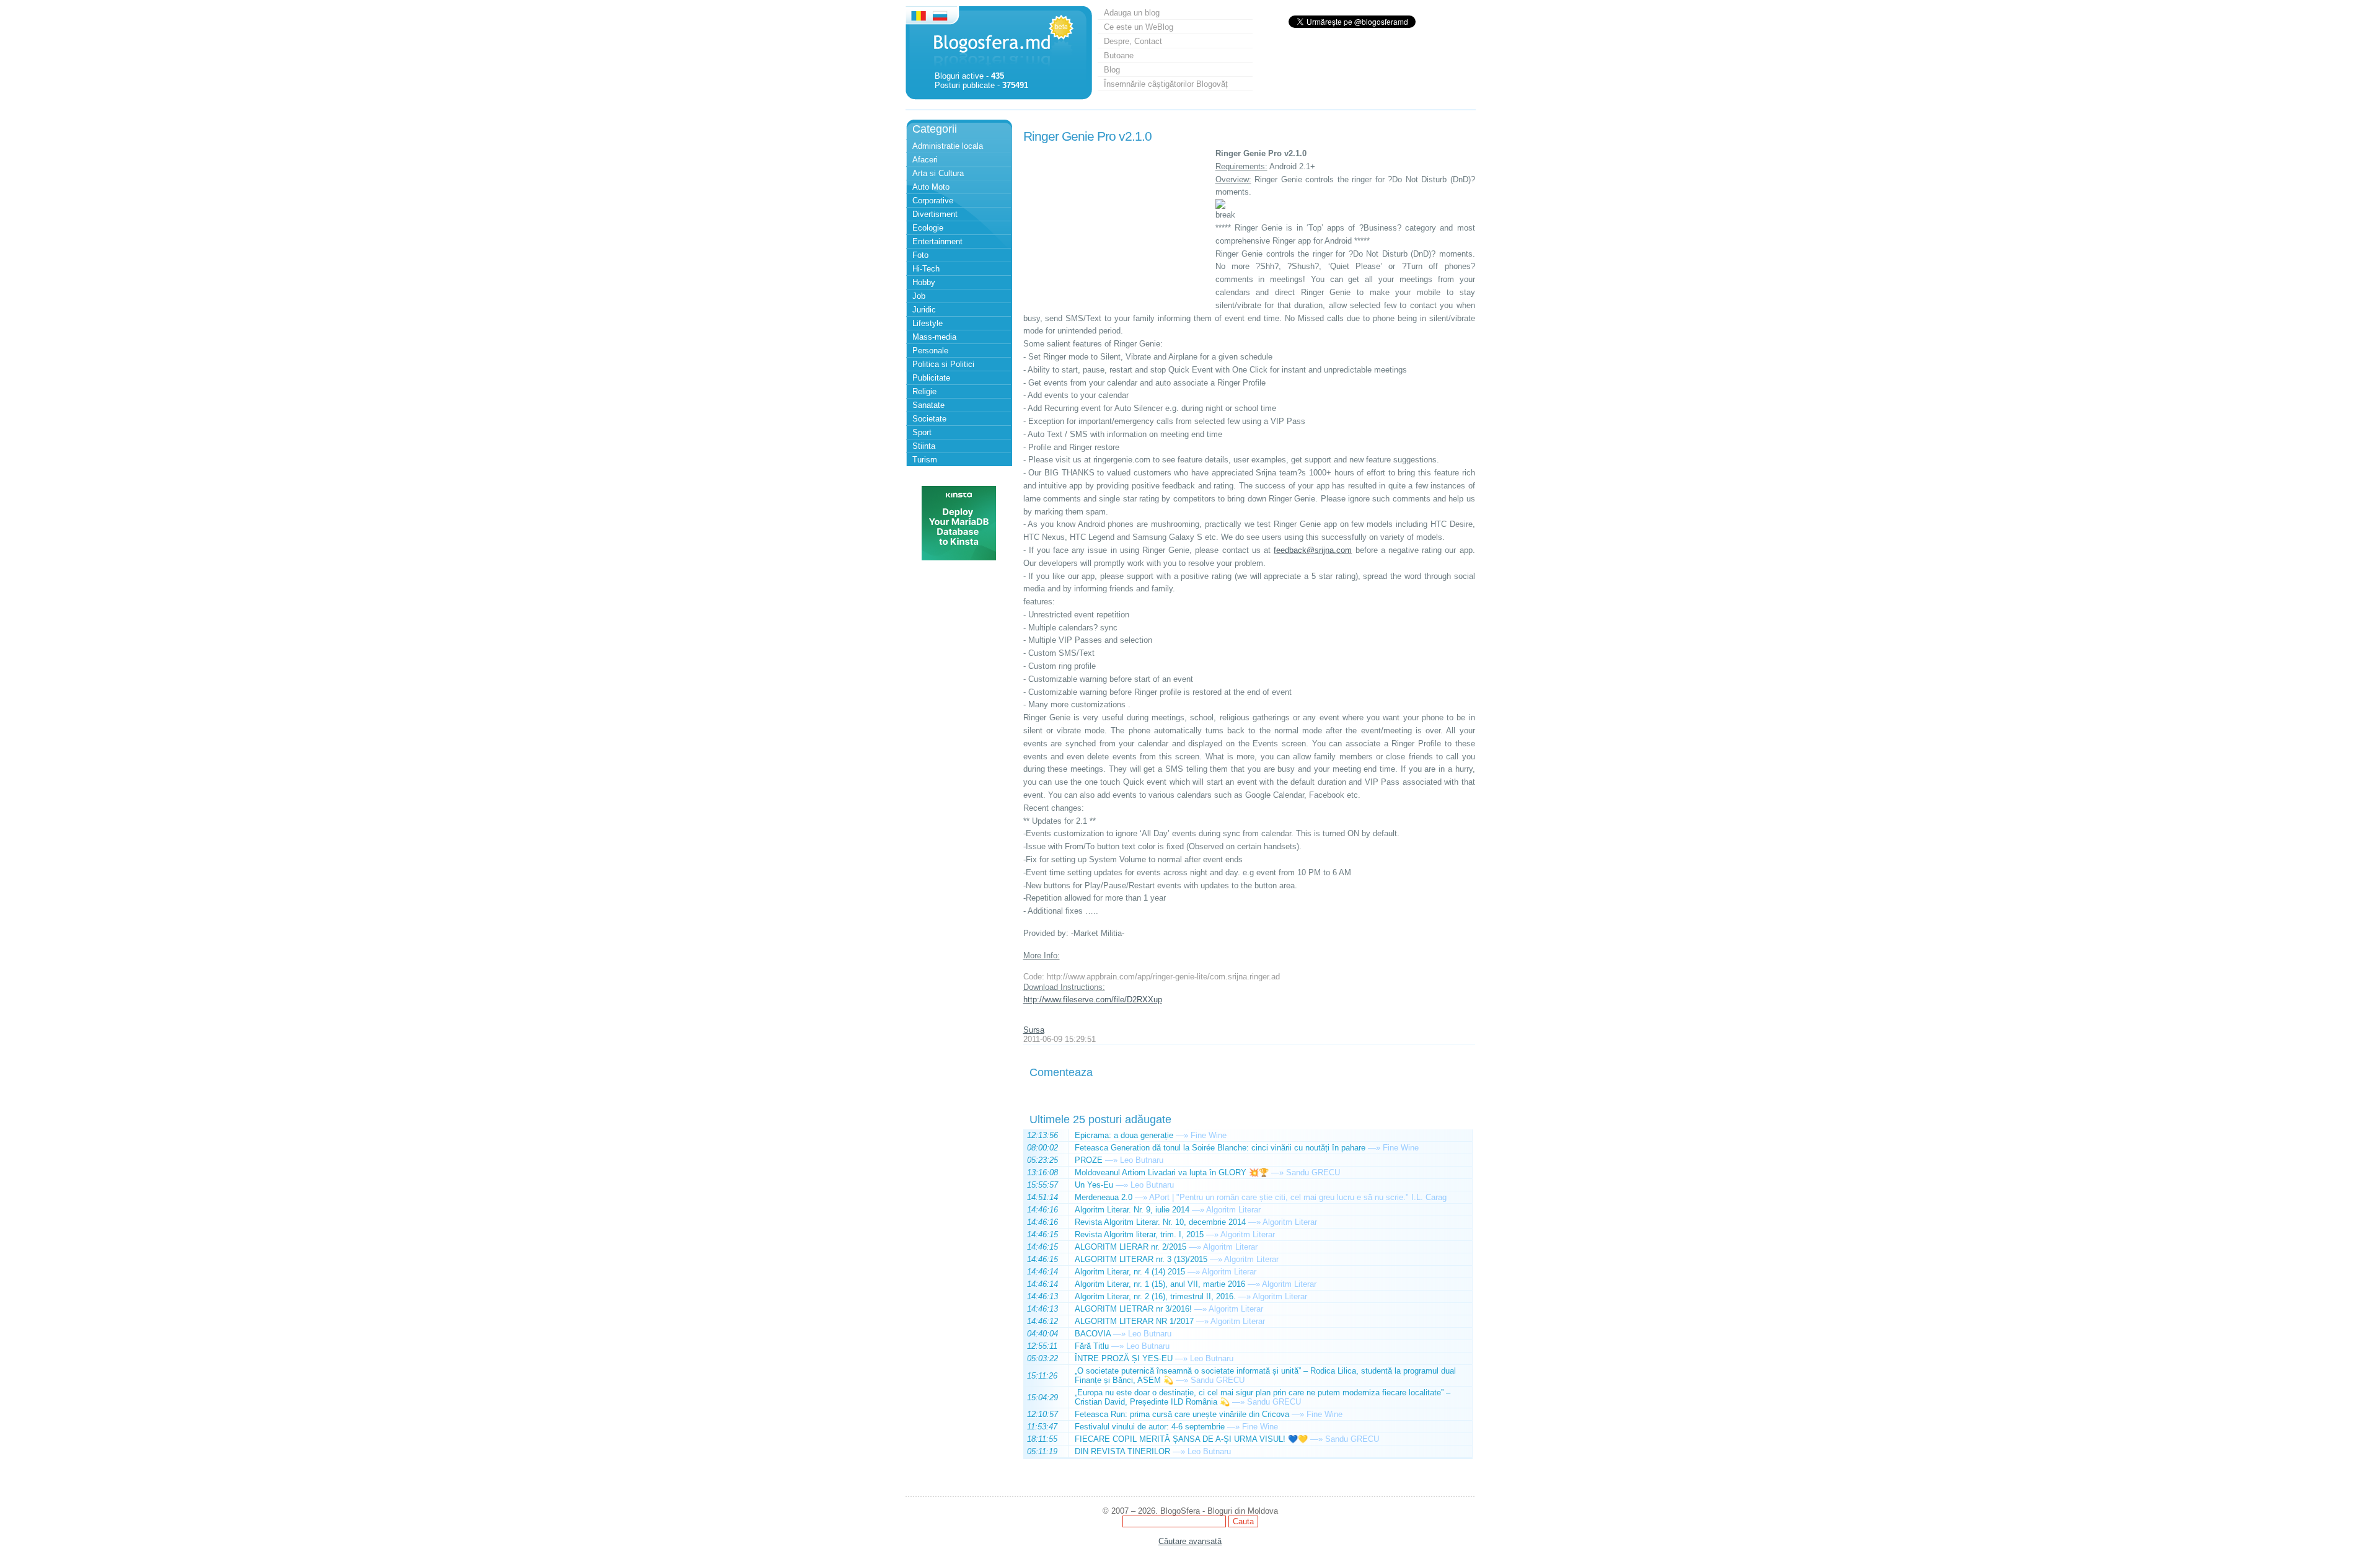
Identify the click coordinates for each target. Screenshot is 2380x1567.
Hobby (924, 282)
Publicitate (931, 378)
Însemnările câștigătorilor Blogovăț (1166, 84)
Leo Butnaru (1142, 1160)
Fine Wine (1209, 1135)
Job (919, 296)
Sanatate (928, 405)
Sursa (1034, 1030)
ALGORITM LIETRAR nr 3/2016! (1133, 1309)
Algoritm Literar (1233, 1210)
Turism (925, 460)
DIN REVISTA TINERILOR (1122, 1451)
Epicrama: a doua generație (1124, 1135)
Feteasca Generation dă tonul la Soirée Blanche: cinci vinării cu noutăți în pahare (1220, 1148)
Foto (920, 255)
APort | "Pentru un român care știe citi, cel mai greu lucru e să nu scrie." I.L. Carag (1298, 1197)
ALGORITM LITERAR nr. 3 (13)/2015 (1141, 1259)
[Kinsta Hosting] (959, 558)
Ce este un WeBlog (1139, 27)
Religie (924, 391)
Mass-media (934, 337)
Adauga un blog (1132, 13)
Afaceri (925, 160)
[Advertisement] (1116, 225)
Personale (930, 351)
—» (1182, 1135)
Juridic (924, 310)
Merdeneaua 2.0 (1104, 1197)
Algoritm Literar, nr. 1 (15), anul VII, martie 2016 (1160, 1284)
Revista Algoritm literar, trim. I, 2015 (1139, 1234)
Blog (1112, 70)
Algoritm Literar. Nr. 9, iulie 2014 (1132, 1210)
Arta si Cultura (938, 173)
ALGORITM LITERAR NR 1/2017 (1134, 1321)
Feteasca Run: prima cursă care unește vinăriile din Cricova (1182, 1414)
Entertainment (937, 241)
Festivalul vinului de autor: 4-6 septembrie (1150, 1427)
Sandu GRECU (1313, 1172)
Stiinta (924, 446)
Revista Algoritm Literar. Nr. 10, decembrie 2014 (1160, 1222)
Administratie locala (948, 146)
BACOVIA (1093, 1334)
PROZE (1089, 1160)
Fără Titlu (1092, 1346)
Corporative (933, 201)
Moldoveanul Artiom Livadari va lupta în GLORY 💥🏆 (1172, 1172)
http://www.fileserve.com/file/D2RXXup (1093, 1000)
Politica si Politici (943, 364)
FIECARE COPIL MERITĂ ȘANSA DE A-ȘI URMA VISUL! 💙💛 (1191, 1439)
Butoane (1119, 55)
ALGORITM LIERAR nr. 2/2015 (1130, 1247)
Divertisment (935, 214)
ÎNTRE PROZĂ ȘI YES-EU (1124, 1358)
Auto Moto (931, 187)
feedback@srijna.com (1313, 550)
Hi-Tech (926, 269)
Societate (929, 419)
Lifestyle (928, 323)
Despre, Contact (1133, 41)
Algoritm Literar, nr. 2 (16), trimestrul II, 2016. (1155, 1296)
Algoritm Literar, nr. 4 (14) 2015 (1130, 1272)
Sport (922, 432)
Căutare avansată (1190, 1541)
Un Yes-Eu (1094, 1185)
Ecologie (928, 228)
